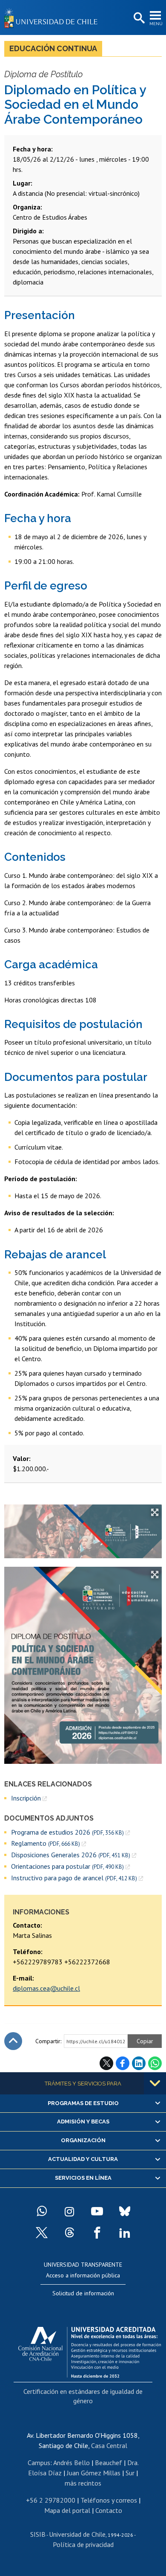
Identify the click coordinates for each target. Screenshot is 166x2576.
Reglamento (46, 1843)
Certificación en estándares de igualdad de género (83, 2396)
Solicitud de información (83, 2293)
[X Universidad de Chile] (42, 2233)
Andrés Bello (72, 2463)
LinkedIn (139, 2063)
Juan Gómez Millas (94, 2473)
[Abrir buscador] (138, 18)
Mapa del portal (67, 2510)
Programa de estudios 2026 (67, 1832)
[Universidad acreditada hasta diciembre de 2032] (90, 2350)
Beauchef (109, 2463)
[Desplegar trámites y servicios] (155, 2083)
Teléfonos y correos (109, 2500)
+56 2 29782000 (51, 2500)
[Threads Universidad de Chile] (69, 2233)
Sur (130, 2473)
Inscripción (26, 1798)
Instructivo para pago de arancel (74, 1878)
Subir (13, 2041)
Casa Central (109, 2445)
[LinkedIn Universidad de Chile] (125, 2233)
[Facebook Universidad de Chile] (97, 2233)
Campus (39, 2463)
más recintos (83, 2483)
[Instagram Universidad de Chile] (69, 2211)
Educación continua (53, 48)
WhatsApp (155, 2063)
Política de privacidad (83, 2544)
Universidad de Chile (77, 2534)
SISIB (38, 2534)
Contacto (109, 2510)
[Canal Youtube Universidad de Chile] (97, 2211)
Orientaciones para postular (67, 1866)
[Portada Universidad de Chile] (53, 17)
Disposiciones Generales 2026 (71, 1855)
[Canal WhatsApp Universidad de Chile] (42, 2211)
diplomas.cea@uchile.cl (46, 1988)
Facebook (123, 2063)
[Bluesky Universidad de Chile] (125, 2211)
